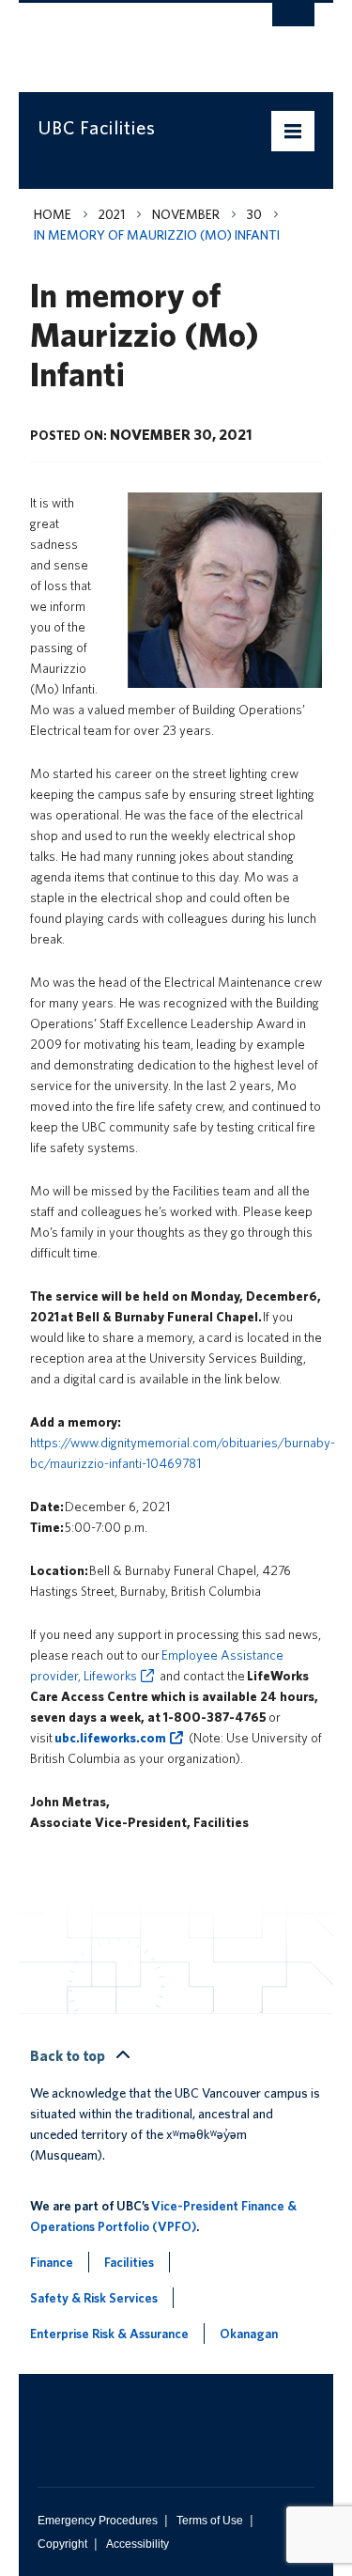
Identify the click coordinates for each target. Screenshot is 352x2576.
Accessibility (138, 2544)
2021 (112, 214)
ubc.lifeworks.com (110, 1738)
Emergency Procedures (98, 2521)
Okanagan (249, 2334)
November (186, 214)
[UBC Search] (293, 23)
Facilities (129, 2262)
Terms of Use (210, 2521)
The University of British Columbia (135, 39)
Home (53, 214)
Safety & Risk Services (94, 2298)
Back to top (69, 2056)
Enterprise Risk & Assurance (109, 2334)
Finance (52, 2262)
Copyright (62, 2544)
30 (254, 214)
